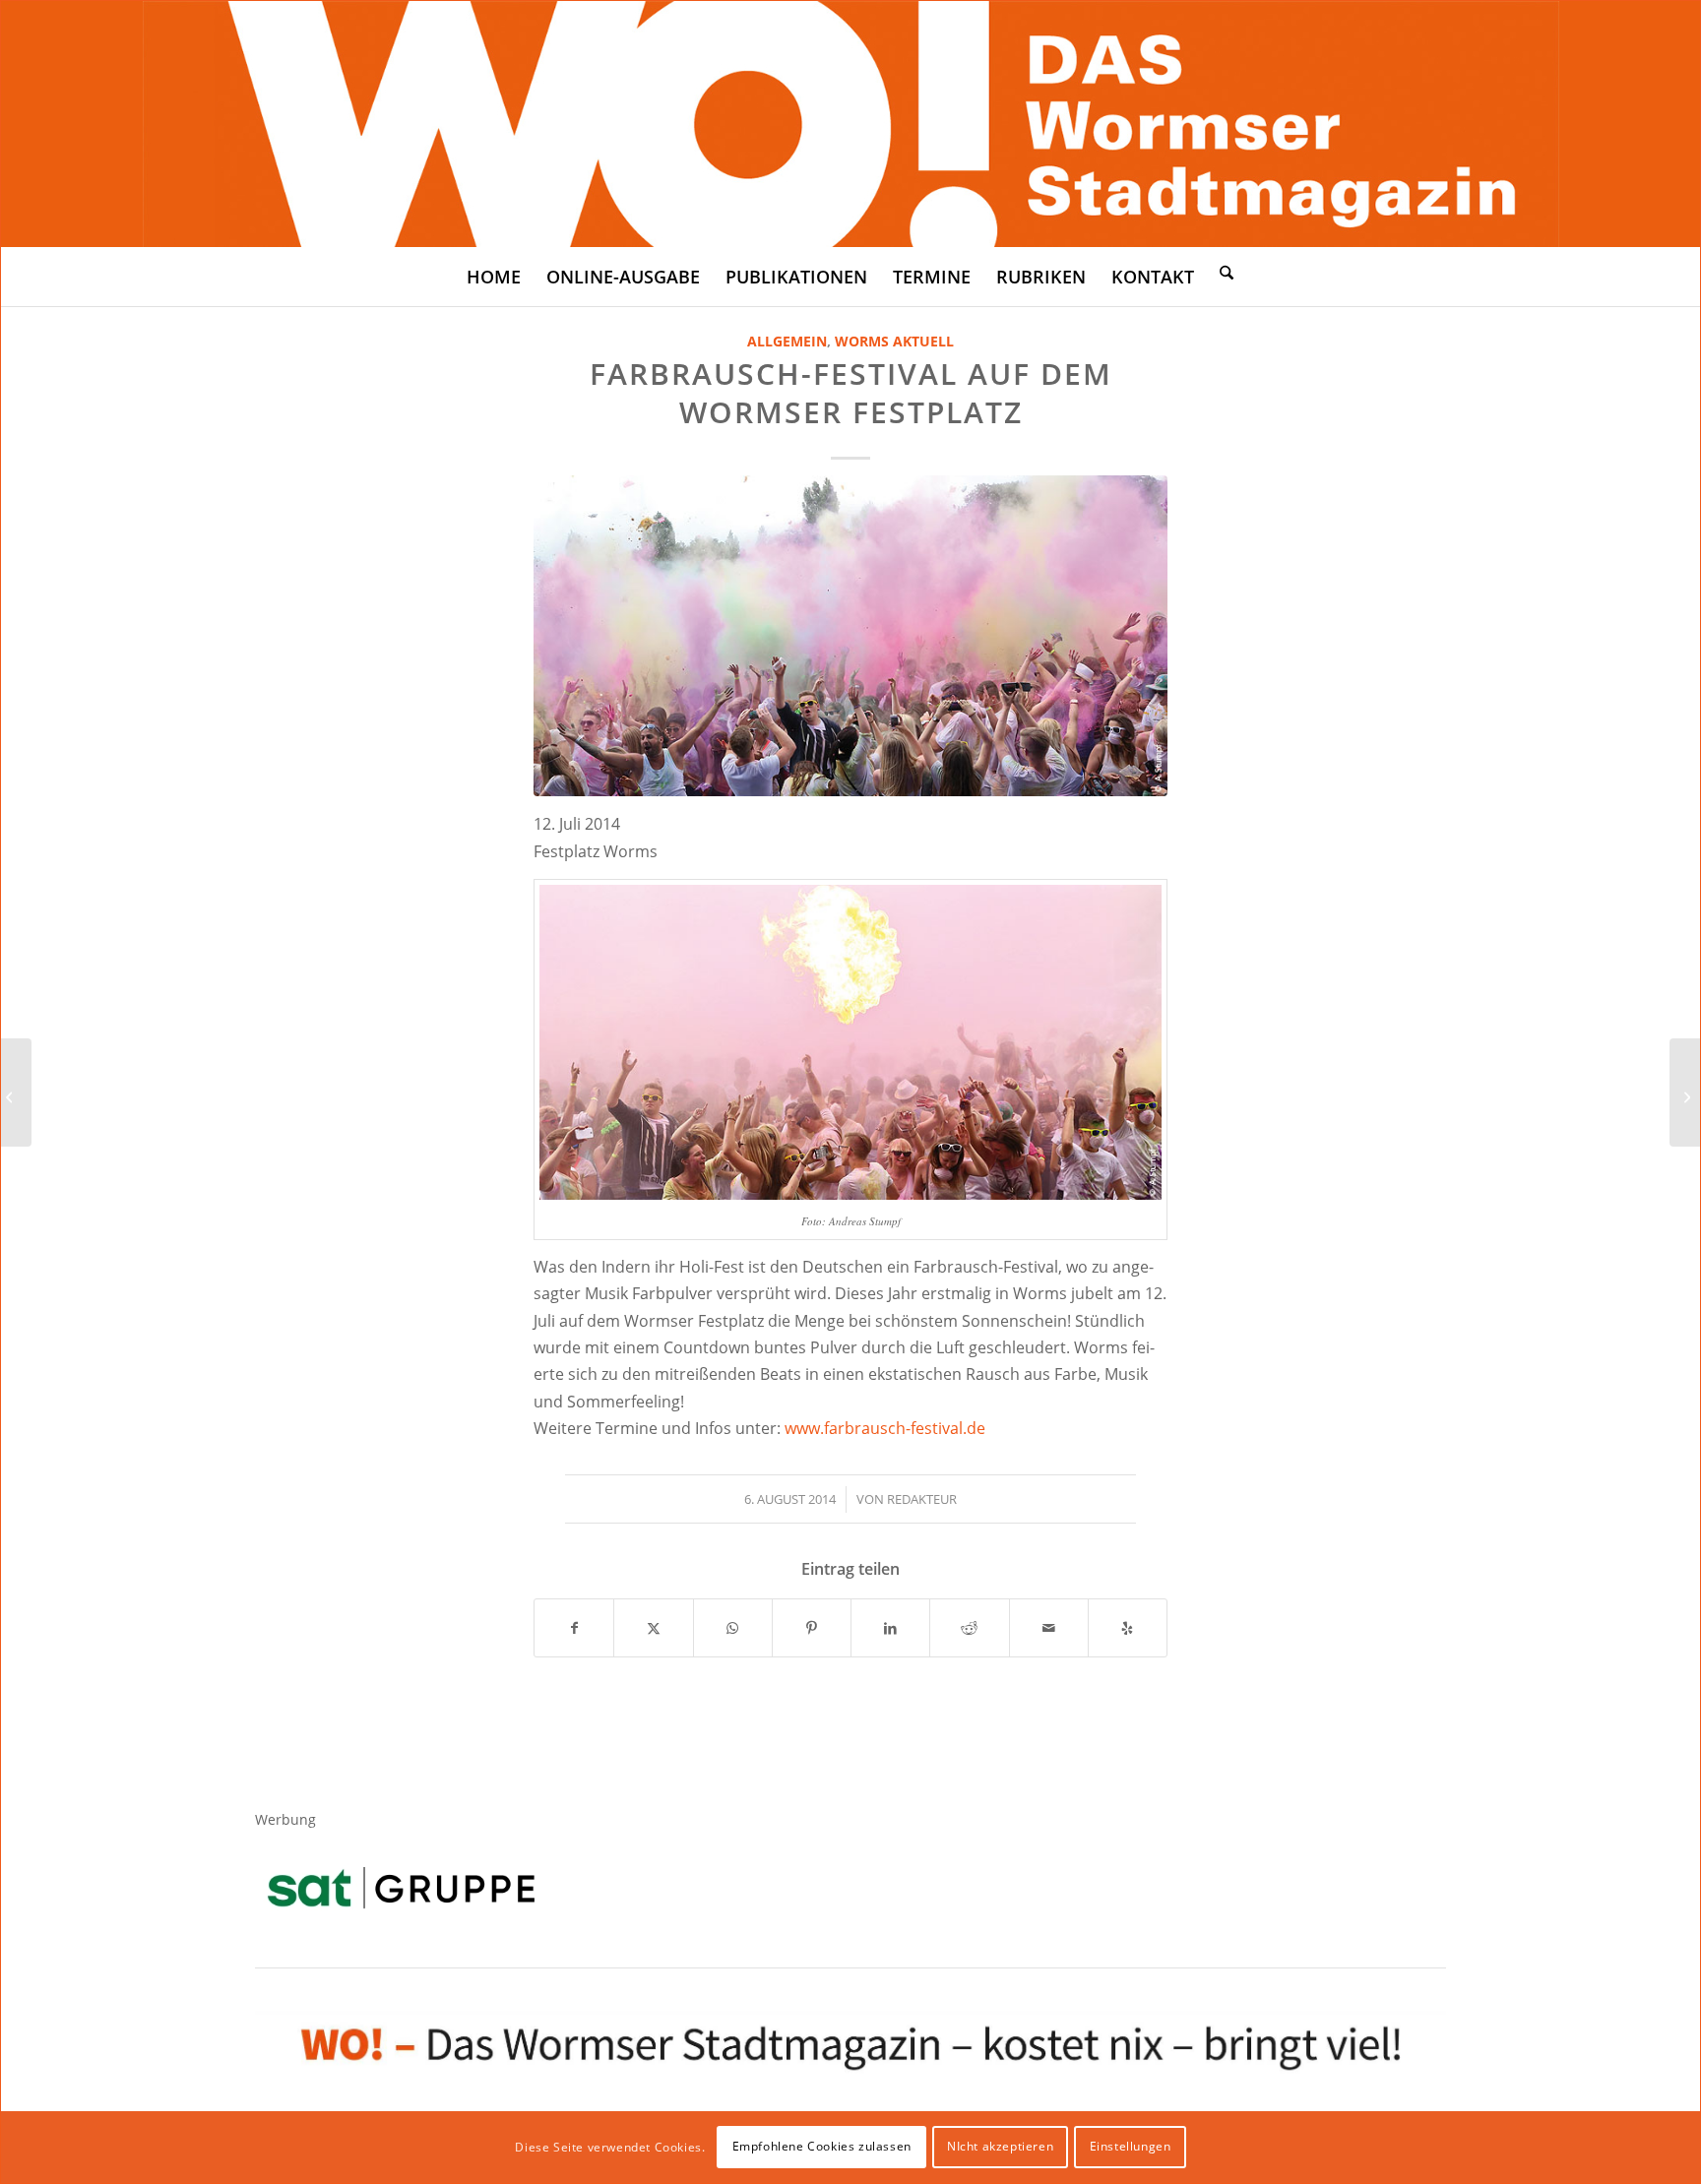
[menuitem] (494, 277)
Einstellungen (1131, 2146)
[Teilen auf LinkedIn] (890, 1628)
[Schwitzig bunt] (16, 1092)
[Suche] (1227, 272)
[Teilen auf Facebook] (574, 1628)
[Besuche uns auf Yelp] (1128, 1628)
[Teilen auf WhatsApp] (733, 1628)
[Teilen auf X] (653, 1628)
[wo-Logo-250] (851, 124)
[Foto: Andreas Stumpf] (850, 636)
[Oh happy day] (1685, 1092)
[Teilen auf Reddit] (969, 1628)
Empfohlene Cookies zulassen (822, 2146)
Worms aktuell (894, 341)
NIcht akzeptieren (1000, 2146)
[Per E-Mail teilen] (1049, 1628)
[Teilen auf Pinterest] (812, 1628)
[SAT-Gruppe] (401, 1887)
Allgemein (787, 341)
